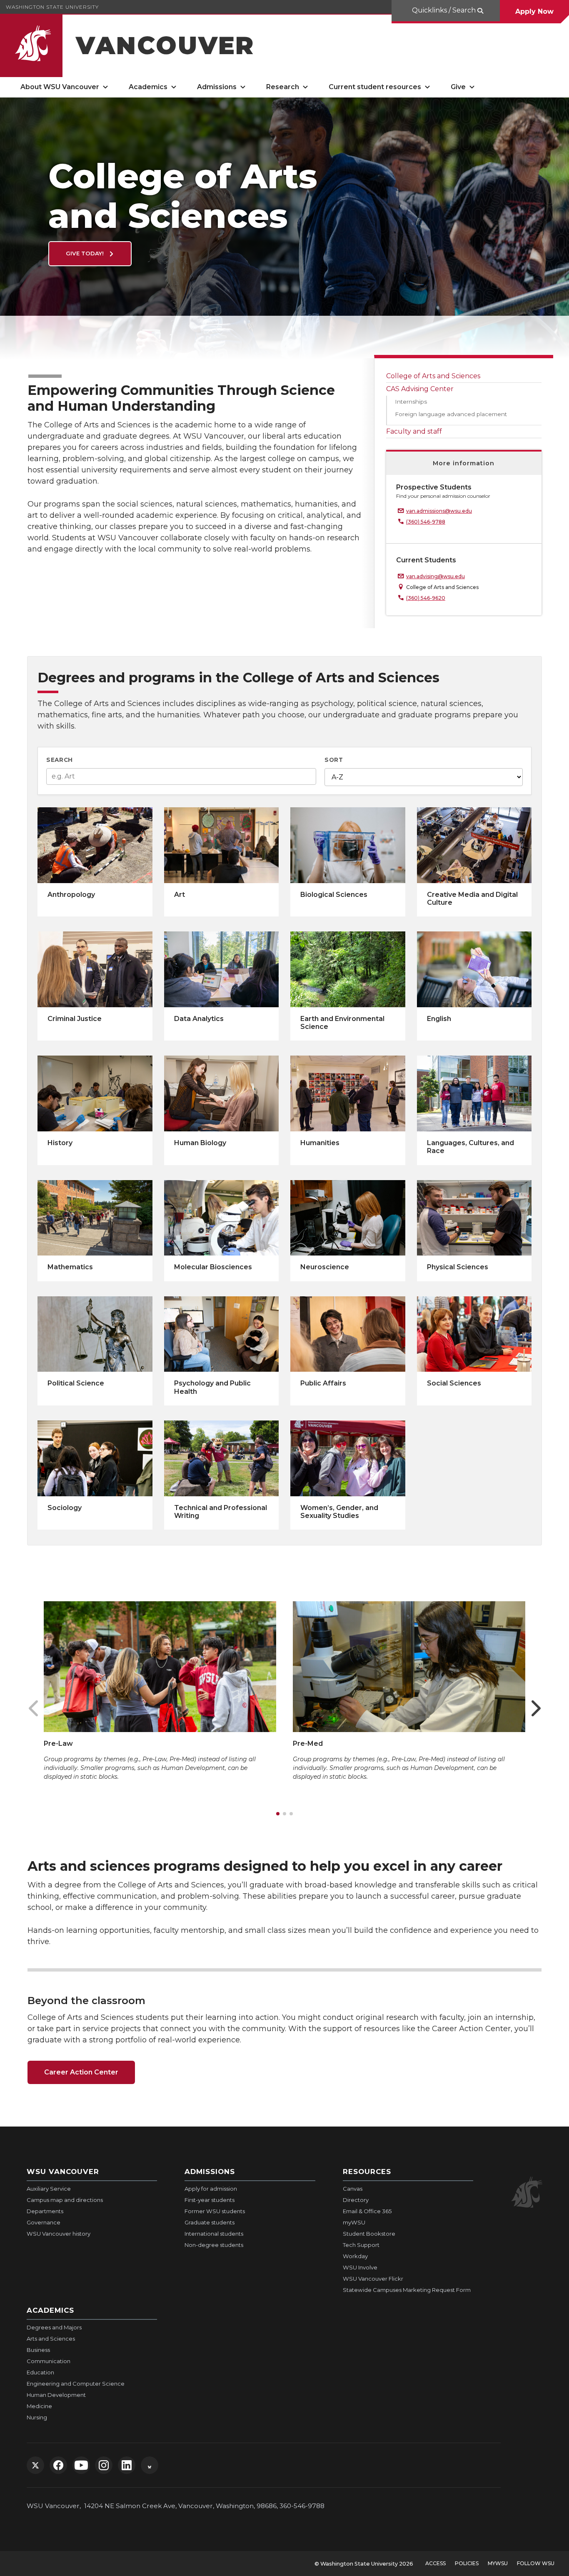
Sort (334, 760)
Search (60, 760)
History (60, 1143)
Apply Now (534, 11)
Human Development (56, 2395)
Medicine (39, 2406)
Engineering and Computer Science (76, 2384)
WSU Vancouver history (59, 2234)
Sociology (65, 1508)
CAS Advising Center (420, 389)
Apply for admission (211, 2189)
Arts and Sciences (51, 2339)
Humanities (320, 1143)
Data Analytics (199, 1019)
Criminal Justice (75, 1019)
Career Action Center (81, 2072)
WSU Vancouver (63, 2172)
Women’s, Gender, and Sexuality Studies (339, 1512)
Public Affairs (323, 1383)
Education (40, 2372)
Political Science (76, 1383)
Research (283, 87)
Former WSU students (215, 2211)
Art (180, 895)
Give (458, 87)
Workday (355, 2256)
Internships (411, 402)
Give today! (86, 253)
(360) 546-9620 (426, 598)
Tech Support (361, 2245)
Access (435, 2563)
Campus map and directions (65, 2200)
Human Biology (200, 1143)
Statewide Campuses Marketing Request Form (407, 2290)
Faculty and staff (414, 431)
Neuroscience (325, 1267)
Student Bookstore (369, 2234)
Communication (49, 2361)
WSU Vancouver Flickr (373, 2279)
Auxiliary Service (49, 2189)
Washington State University (52, 7)
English (439, 1019)
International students (214, 2234)
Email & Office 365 (367, 2211)
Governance (44, 2222)
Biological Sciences (334, 895)
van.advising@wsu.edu (435, 576)
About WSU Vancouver (60, 87)
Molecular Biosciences (213, 1267)
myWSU (354, 2222)
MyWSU (498, 2563)
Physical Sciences (458, 1267)
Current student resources (375, 87)
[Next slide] (536, 1708)
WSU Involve (360, 2267)
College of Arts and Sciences (433, 376)
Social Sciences (454, 1383)
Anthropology (71, 895)
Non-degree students (214, 2245)
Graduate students (210, 2222)
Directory (356, 2200)
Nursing (37, 2417)
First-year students (210, 2200)
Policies (467, 2563)
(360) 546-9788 (426, 522)
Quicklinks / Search (444, 10)
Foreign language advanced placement (451, 414)
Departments (45, 2211)
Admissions (217, 87)
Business (38, 2350)
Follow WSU (536, 2563)
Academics (148, 87)
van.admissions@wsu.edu (439, 511)
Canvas (353, 2189)
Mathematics (70, 1267)
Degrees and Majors (54, 2327)
